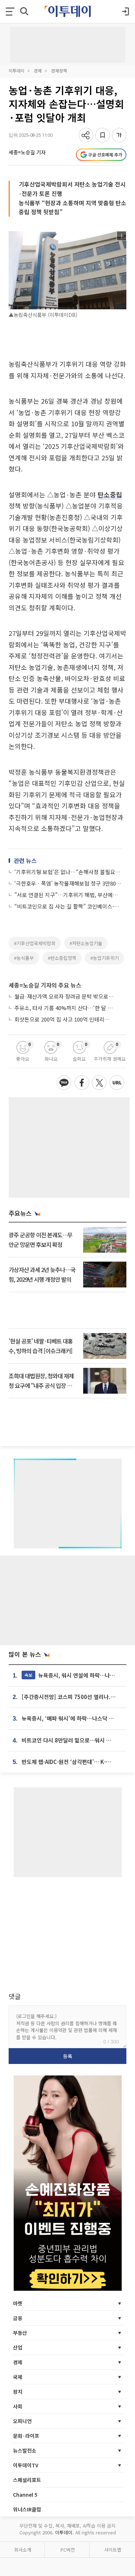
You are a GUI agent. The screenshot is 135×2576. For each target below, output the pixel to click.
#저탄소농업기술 (86, 943)
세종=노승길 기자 (27, 152)
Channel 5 (25, 2495)
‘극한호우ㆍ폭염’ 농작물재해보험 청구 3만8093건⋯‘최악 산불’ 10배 (68, 883)
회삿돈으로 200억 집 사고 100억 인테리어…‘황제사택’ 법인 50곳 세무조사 (64, 1019)
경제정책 (59, 71)
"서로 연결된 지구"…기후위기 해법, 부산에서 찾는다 (68, 895)
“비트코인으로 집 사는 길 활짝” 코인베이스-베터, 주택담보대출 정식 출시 (68, 906)
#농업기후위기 (105, 958)
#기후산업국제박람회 (35, 943)
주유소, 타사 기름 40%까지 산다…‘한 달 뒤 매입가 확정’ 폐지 (64, 1008)
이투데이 (17, 71)
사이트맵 (113, 2550)
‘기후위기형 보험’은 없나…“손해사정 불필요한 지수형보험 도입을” (68, 872)
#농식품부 (24, 958)
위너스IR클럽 (27, 2509)
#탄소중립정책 (62, 958)
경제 (38, 71)
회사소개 (23, 2550)
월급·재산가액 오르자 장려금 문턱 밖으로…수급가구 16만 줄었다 (64, 996)
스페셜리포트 (27, 2480)
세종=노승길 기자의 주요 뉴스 (45, 985)
